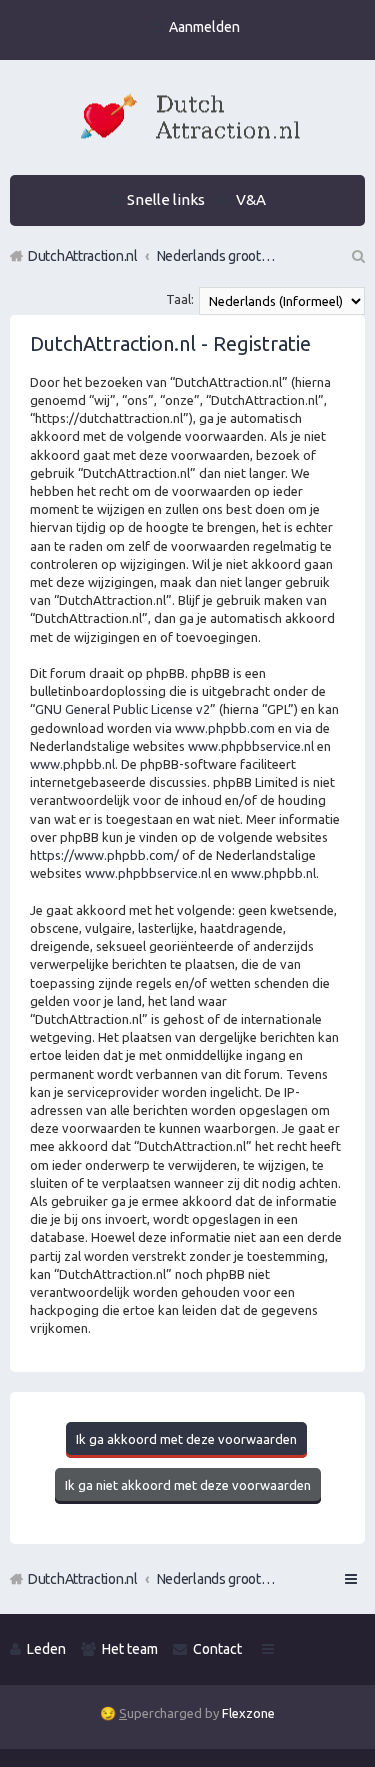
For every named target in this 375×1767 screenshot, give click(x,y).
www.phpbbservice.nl (251, 746)
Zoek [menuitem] (357, 256)
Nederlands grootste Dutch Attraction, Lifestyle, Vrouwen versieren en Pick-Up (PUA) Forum (217, 1579)
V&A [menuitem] (251, 199)
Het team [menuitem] (130, 1649)
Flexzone (248, 1713)
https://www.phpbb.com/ (104, 855)
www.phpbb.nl (72, 764)
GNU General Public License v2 (122, 709)
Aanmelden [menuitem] (204, 27)
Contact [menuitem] (217, 1649)
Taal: (180, 299)
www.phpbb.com (225, 728)
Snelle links (166, 199)
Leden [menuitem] (46, 1649)
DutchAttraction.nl (83, 1579)
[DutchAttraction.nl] (188, 119)
